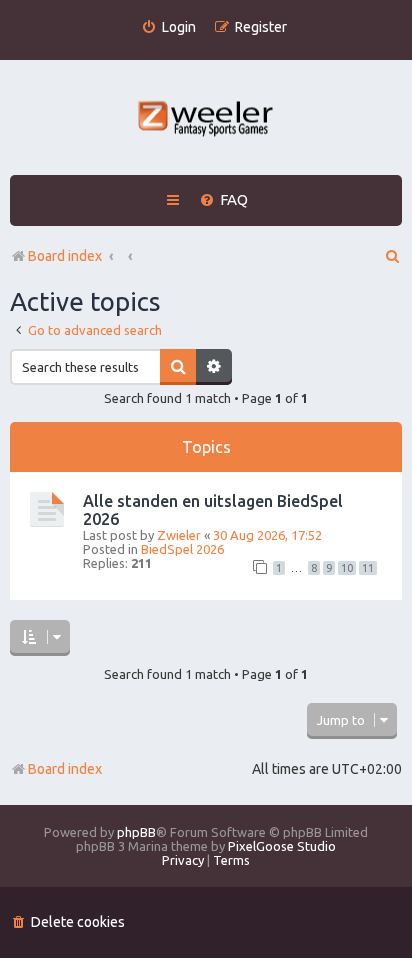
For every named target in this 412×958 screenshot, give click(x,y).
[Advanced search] (214, 367)
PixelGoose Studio (282, 846)
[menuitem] (168, 27)
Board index (65, 769)
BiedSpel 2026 (182, 549)
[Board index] (206, 120)
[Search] (178, 367)
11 (368, 568)
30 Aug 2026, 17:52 (267, 535)
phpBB (136, 832)
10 (347, 568)
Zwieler (179, 535)
